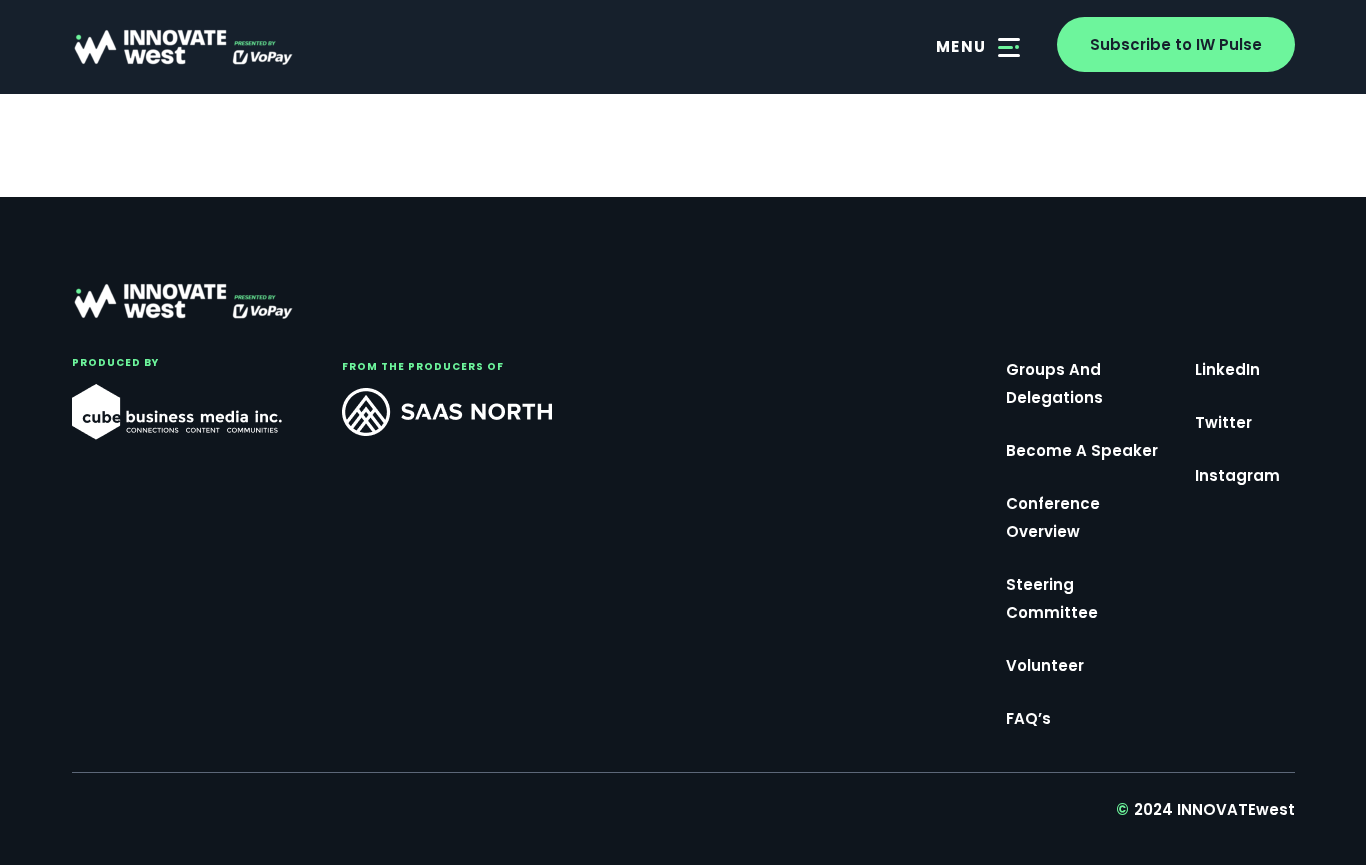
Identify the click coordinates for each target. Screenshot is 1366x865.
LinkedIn (1227, 369)
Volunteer (1045, 665)
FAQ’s (1028, 718)
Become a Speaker (1082, 450)
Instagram (1237, 475)
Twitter (1223, 422)
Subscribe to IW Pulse (1176, 44)
